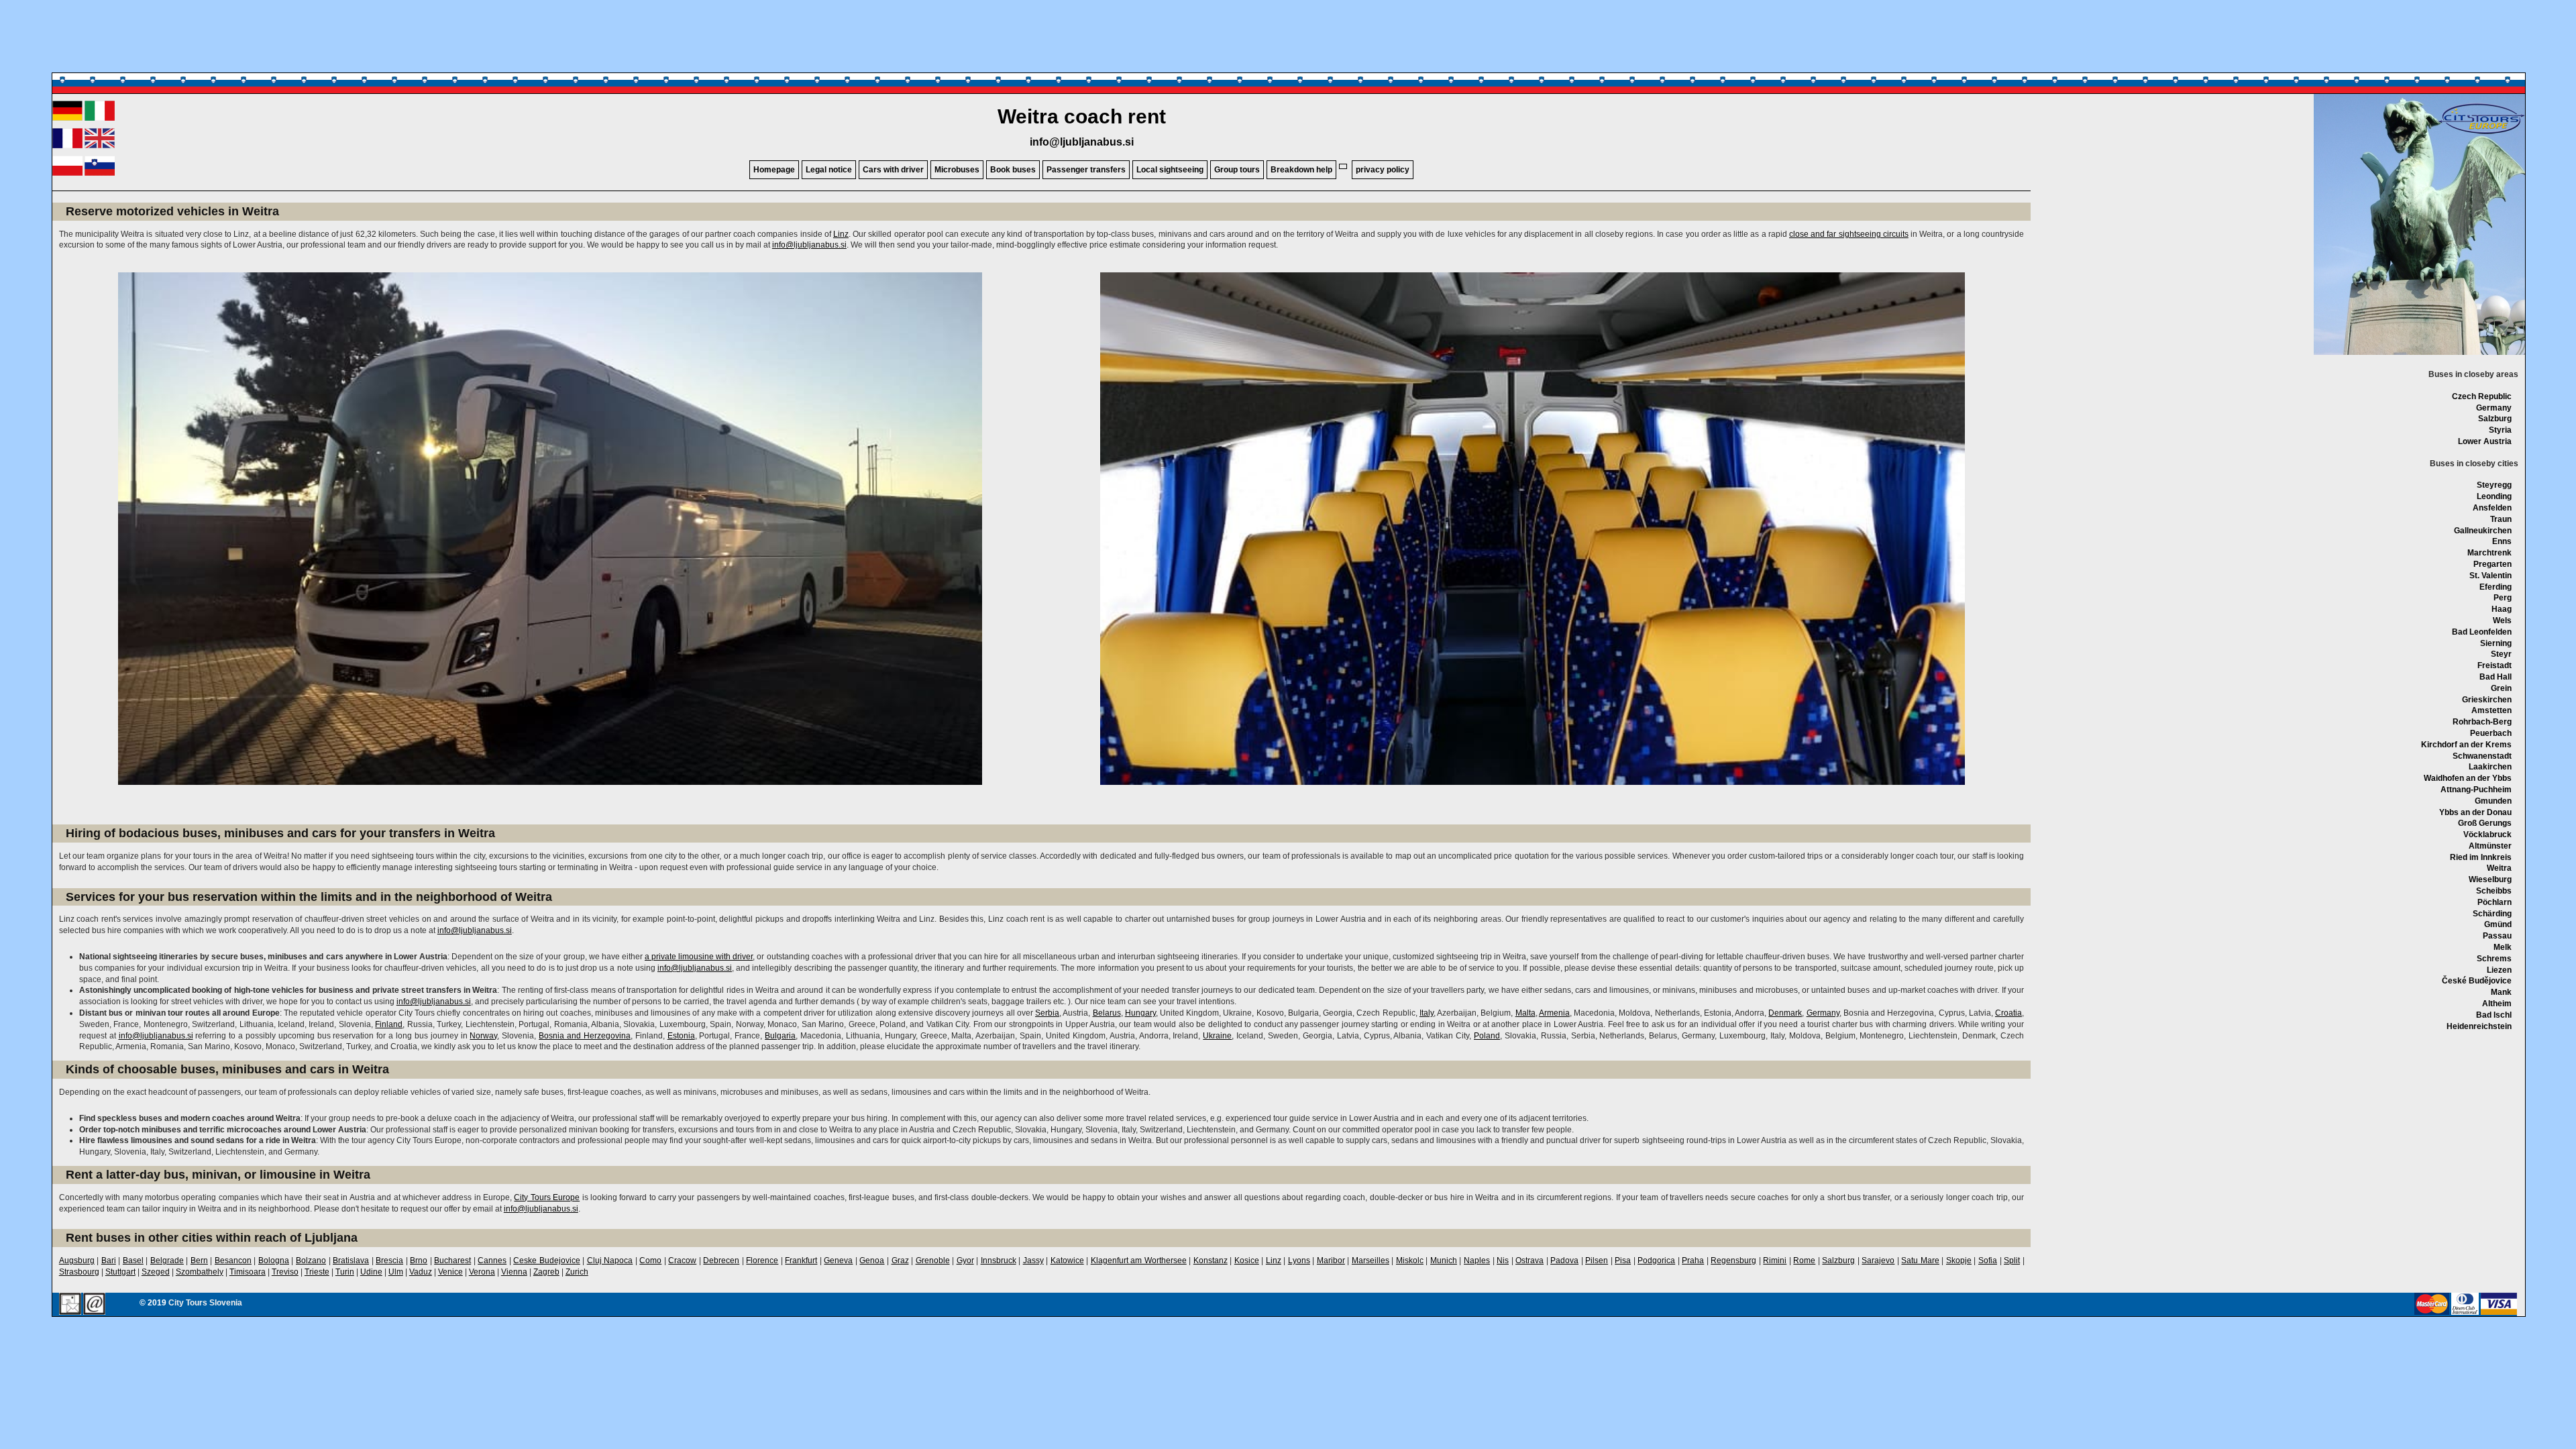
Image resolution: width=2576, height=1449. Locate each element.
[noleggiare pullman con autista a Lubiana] (100, 118)
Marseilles (1371, 1260)
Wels (2502, 621)
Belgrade (167, 1260)
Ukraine (1217, 1036)
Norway (483, 1036)
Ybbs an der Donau (2475, 812)
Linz (841, 234)
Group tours (1237, 170)
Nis (1503, 1260)
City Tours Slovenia (205, 1303)
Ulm (396, 1272)
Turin (345, 1272)
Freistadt (2494, 665)
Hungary (1140, 1013)
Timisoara (248, 1272)
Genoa (872, 1260)
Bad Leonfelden (2482, 632)
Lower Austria (2485, 441)
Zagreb (546, 1272)
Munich (1444, 1260)
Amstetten (2491, 710)
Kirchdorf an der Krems (2466, 745)
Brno (419, 1260)
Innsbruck (999, 1260)
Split (2012, 1260)
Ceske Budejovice (547, 1260)
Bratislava (351, 1260)
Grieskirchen (2487, 700)
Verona (482, 1272)
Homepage (774, 170)
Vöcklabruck (2487, 835)
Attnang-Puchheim (2476, 790)
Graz (900, 1260)
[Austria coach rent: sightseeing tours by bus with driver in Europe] (2481, 133)
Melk (2503, 947)
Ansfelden (2492, 508)
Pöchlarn (2494, 902)
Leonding (2494, 496)
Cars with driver (893, 170)
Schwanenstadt (2482, 756)
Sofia (1988, 1260)
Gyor (965, 1260)
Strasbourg (79, 1272)
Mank (2501, 992)
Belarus (1107, 1013)
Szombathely (200, 1272)
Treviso (285, 1272)
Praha (1693, 1260)
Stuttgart (120, 1272)
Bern (199, 1260)
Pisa (1623, 1260)
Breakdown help (1301, 170)
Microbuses (957, 170)
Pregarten (2492, 564)
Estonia (681, 1036)
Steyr (2501, 654)
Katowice (1067, 1260)
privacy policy (1383, 170)
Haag (2502, 609)
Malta (1525, 1013)
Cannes (492, 1260)
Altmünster (2490, 846)
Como (650, 1260)
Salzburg (2495, 419)
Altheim (2497, 1004)
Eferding (2495, 587)
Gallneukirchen (2483, 531)
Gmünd (2498, 924)
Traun (2501, 519)
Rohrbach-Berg (2482, 722)
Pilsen (1597, 1260)
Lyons (1299, 1260)
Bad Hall (2495, 677)
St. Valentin (2490, 576)
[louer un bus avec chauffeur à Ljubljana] (67, 146)
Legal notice (829, 170)
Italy (1427, 1013)
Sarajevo (1878, 1260)
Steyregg (2494, 485)
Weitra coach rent (1082, 116)
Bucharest (452, 1260)
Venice (450, 1272)
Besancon (233, 1260)
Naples (1477, 1260)
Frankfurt (801, 1260)
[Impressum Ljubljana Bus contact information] (70, 1305)
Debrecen (721, 1260)
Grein (2501, 688)
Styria (2500, 430)
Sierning (2496, 643)
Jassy (1033, 1260)
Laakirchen (2490, 767)
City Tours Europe (547, 1197)
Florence (762, 1260)
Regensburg (1733, 1260)
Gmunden (2493, 801)
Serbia (1047, 1013)
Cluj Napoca (610, 1260)
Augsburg (77, 1260)
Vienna (514, 1272)
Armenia (1554, 1013)
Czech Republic (2482, 396)
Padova (1564, 1260)
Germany (2494, 408)
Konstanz (1211, 1260)
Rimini (1775, 1260)
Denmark (1785, 1013)
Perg (2503, 598)
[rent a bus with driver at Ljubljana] (100, 146)
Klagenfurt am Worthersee (1139, 1260)
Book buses (1013, 170)
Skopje (1959, 1260)
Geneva (838, 1260)
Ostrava (1529, 1260)
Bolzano (311, 1260)
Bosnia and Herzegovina (585, 1036)
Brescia (389, 1260)
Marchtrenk (2489, 553)
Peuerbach (2491, 733)
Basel (133, 1260)
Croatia (2008, 1013)
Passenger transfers (1086, 170)
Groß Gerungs (2485, 823)
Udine (371, 1272)
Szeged (156, 1272)
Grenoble (933, 1260)
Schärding (2492, 914)
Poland (1487, 1036)
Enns (2502, 541)
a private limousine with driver (699, 957)
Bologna (274, 1260)
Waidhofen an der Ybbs (2468, 778)
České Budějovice (2477, 981)
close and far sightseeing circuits (1849, 234)
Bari (109, 1260)
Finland (389, 1024)
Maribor (1331, 1260)
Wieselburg (2490, 879)
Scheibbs (2494, 891)
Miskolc (1410, 1260)
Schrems (2494, 959)
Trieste (317, 1272)
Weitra (2499, 868)
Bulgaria (780, 1036)
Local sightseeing (1170, 170)
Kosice (1247, 1260)
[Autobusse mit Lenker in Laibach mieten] (67, 118)
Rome (1804, 1260)
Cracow (682, 1260)
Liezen (2499, 970)
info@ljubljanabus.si (1082, 142)
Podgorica (1656, 1260)
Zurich (577, 1272)
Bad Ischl (2494, 1015)
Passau (2497, 936)
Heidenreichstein (2479, 1026)
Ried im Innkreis (2481, 857)
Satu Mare (1920, 1260)
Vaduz (421, 1272)
